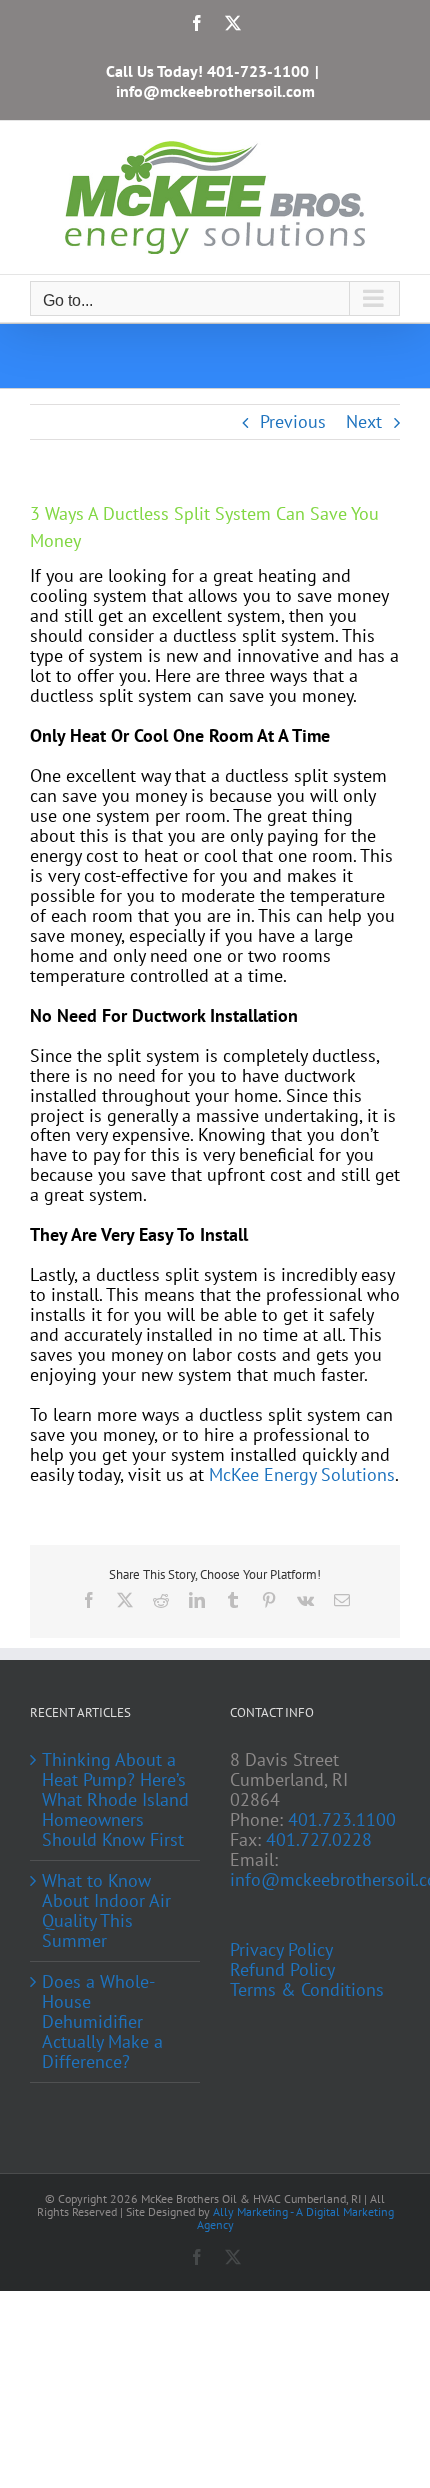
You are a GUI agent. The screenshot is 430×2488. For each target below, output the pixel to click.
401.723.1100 (342, 1819)
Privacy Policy (281, 1950)
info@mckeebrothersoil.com (215, 91)
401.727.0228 (319, 1839)
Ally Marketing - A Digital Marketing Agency (295, 2218)
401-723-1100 (258, 71)
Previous (293, 421)
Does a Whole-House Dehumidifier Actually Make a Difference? (102, 2022)
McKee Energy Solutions (302, 1474)
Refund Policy (282, 1970)
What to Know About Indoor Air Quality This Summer (106, 1911)
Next (364, 421)
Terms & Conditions (307, 1990)
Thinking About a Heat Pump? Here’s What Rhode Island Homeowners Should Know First (115, 1800)
